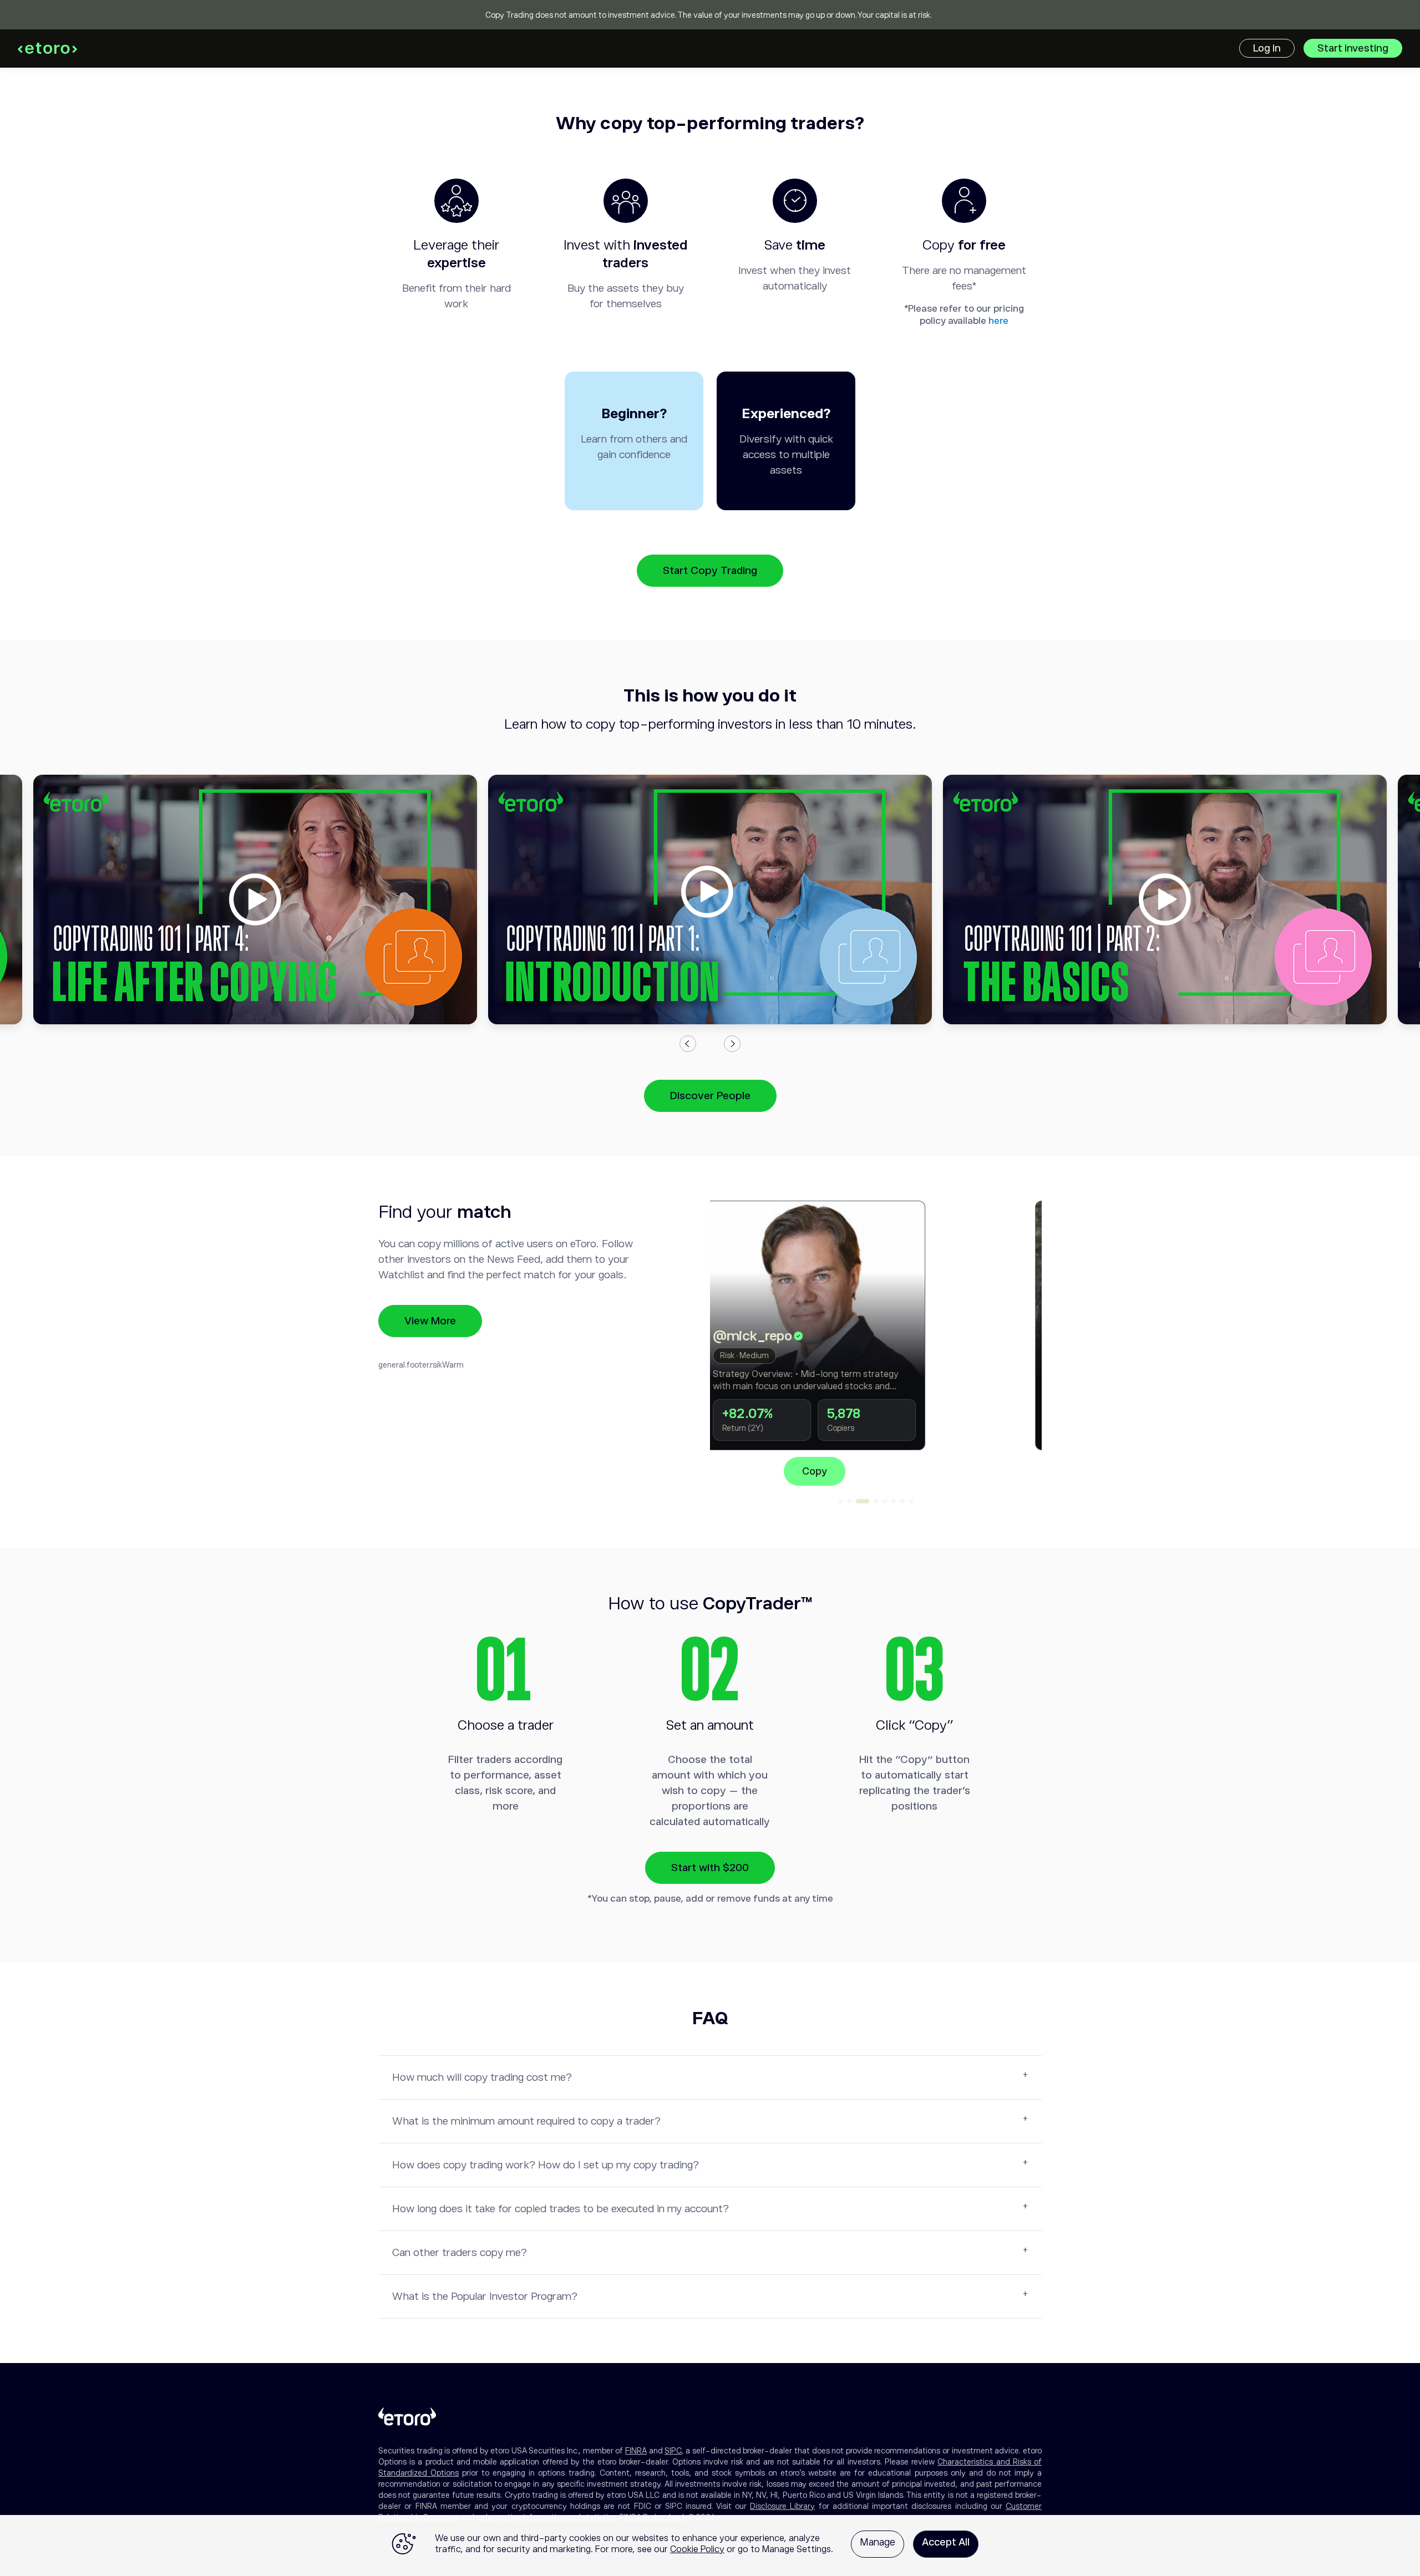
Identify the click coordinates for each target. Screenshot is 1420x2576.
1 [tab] (840, 1501)
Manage (878, 2542)
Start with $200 (710, 1868)
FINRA (636, 2451)
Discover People (710, 1096)
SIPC (673, 2451)
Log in (1267, 48)
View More (430, 1321)
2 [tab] (849, 1501)
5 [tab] (885, 1501)
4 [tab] (876, 1501)
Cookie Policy (697, 2549)
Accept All (946, 2542)
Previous (688, 1044)
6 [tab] (894, 1501)
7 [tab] (902, 1501)
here (998, 321)
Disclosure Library (782, 2506)
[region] (710, 2545)
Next (732, 1044)
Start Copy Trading (710, 570)
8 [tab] (911, 1501)
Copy (876, 1471)
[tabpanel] (876, 1343)
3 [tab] (863, 1501)
